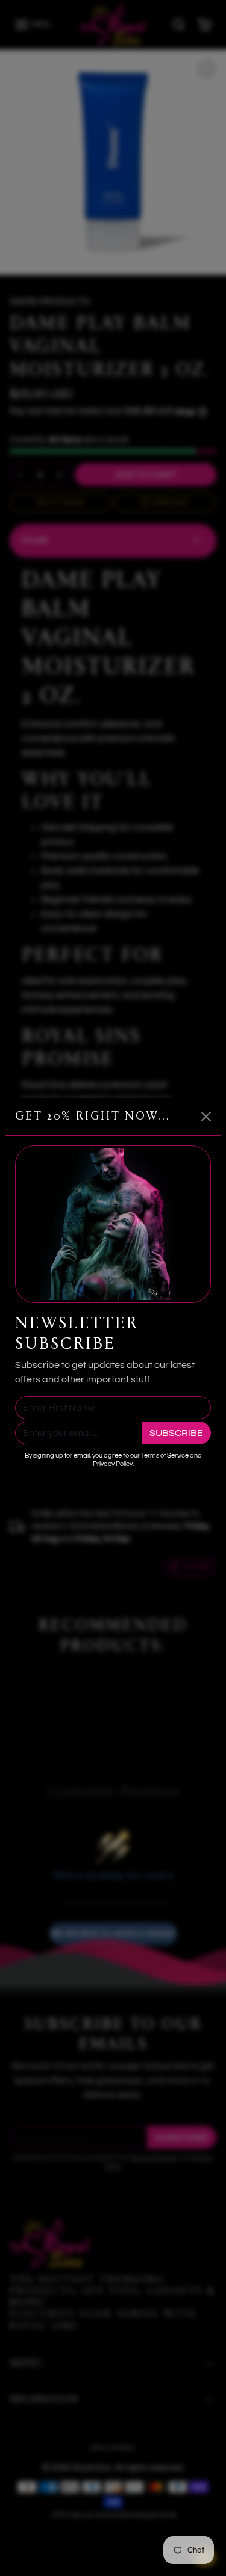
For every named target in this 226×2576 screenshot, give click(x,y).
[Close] (206, 1117)
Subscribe (176, 1433)
